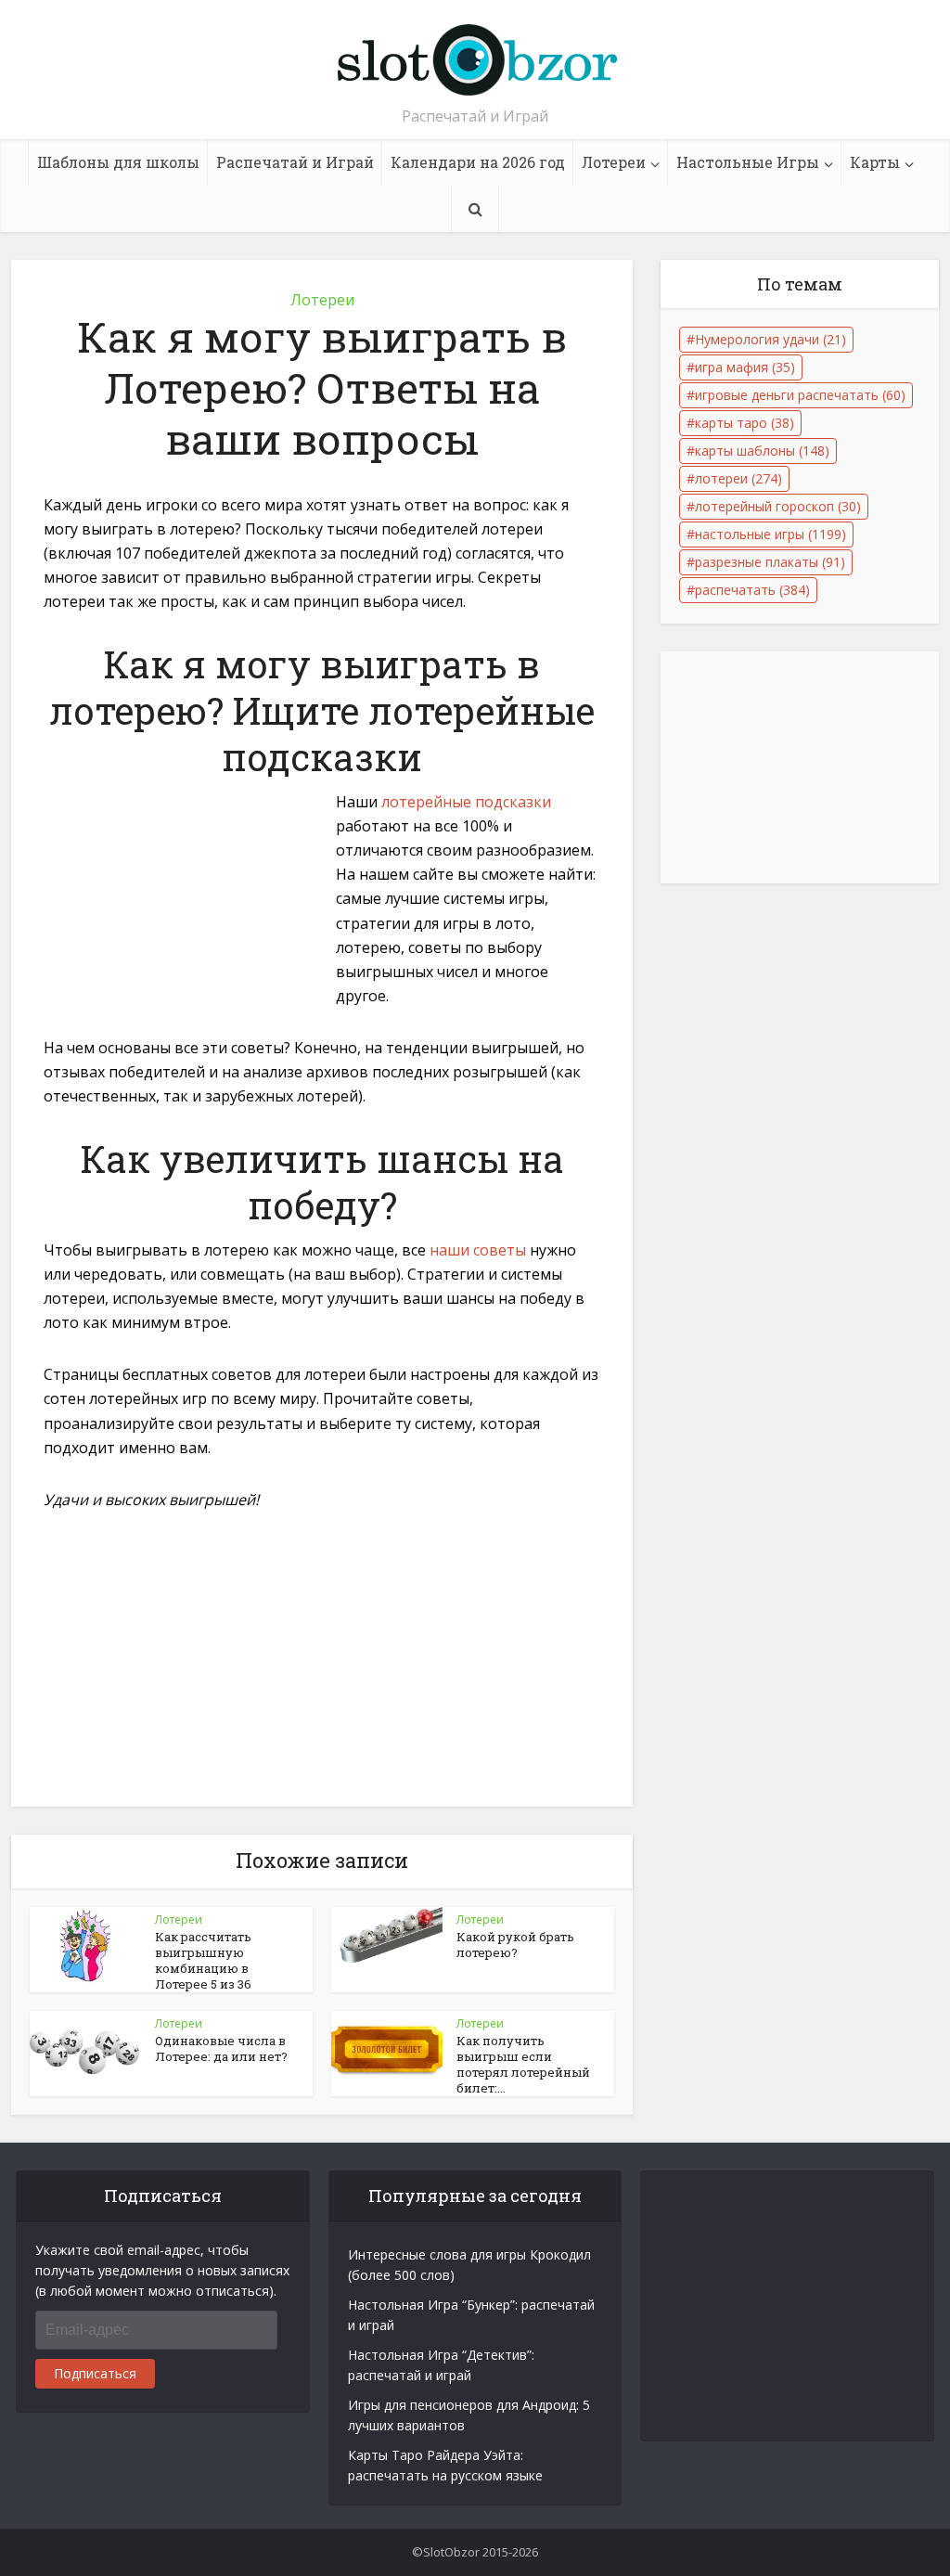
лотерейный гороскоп (778, 506)
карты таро (745, 423)
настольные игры (770, 534)
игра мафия (745, 367)
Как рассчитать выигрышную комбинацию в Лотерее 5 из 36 (203, 1960)
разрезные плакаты (770, 562)
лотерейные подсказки (466, 802)
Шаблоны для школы (118, 162)
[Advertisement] (183, 917)
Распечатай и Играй (295, 162)
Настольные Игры (748, 162)
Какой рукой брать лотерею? (515, 1945)
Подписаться (95, 2373)
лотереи (738, 478)
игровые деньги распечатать (800, 395)
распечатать (752, 590)
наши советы (478, 1250)
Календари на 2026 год (478, 162)
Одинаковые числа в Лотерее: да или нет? (221, 2048)
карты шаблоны (762, 451)
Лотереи (614, 162)
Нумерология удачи (770, 339)
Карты (875, 162)
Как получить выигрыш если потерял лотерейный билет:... (523, 2064)
